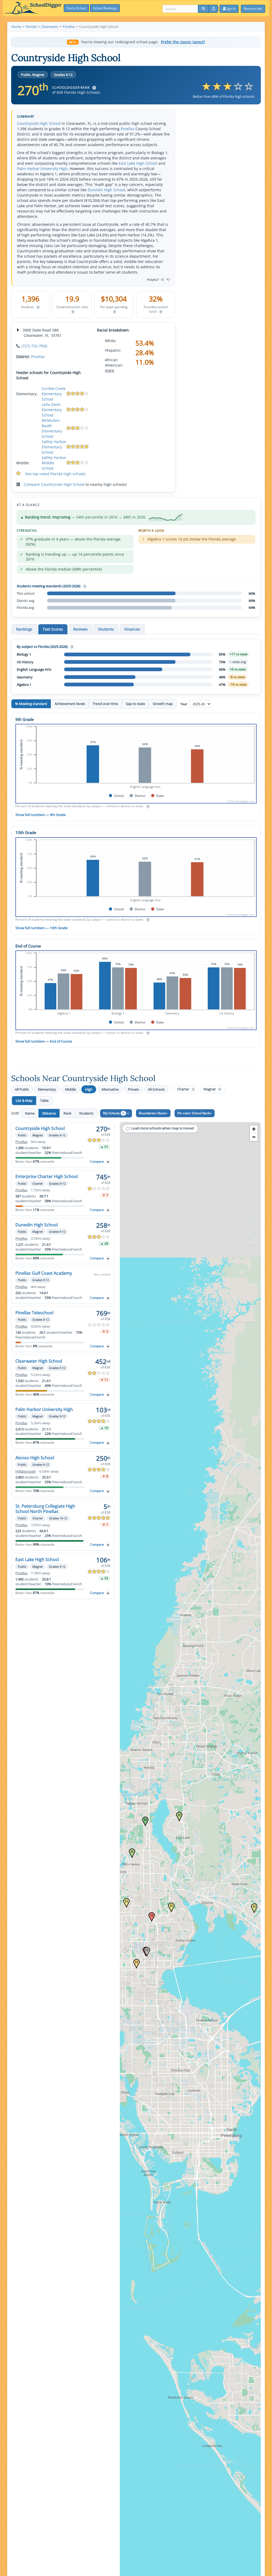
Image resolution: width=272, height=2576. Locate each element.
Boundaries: (152, 1113)
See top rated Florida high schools (56, 474)
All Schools (156, 1089)
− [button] (254, 1137)
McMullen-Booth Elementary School (52, 428)
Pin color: (194, 1113)
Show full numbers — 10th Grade (41, 928)
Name (30, 1113)
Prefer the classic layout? (183, 42)
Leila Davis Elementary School (52, 410)
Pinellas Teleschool (34, 1313)
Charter (186, 1089)
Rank (67, 1113)
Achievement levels (70, 704)
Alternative (110, 1089)
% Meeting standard (31, 704)
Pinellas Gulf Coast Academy (44, 1273)
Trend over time (105, 704)
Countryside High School (39, 123)
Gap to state (135, 704)
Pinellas (127, 129)
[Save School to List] (108, 1162)
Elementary (47, 1089)
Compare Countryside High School (54, 484)
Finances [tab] (132, 629)
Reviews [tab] (80, 629)
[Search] (203, 9)
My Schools (114, 1113)
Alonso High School (35, 1458)
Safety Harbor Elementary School (54, 447)
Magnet (212, 1089)
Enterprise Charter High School (47, 1176)
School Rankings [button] (105, 8)
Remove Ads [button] (253, 9)
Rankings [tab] (24, 629)
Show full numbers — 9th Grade (41, 815)
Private (133, 1089)
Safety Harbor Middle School (54, 463)
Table (44, 1100)
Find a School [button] (76, 8)
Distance (49, 1113)
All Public (22, 1089)
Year (184, 704)
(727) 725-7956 (34, 346)
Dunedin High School (106, 190)
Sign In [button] (231, 9)
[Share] (214, 9)
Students (86, 1113)
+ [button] (254, 1129)
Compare (97, 1161)
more (110, 370)
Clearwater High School (39, 1361)
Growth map (163, 704)
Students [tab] (106, 629)
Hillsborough (26, 1471)
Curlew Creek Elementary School (54, 394)
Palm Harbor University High (42, 169)
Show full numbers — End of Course (44, 1041)
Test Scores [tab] (53, 629)
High (89, 1089)
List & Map (24, 1100)
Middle (71, 1089)
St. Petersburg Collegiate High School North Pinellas (45, 1509)
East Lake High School (138, 163)
